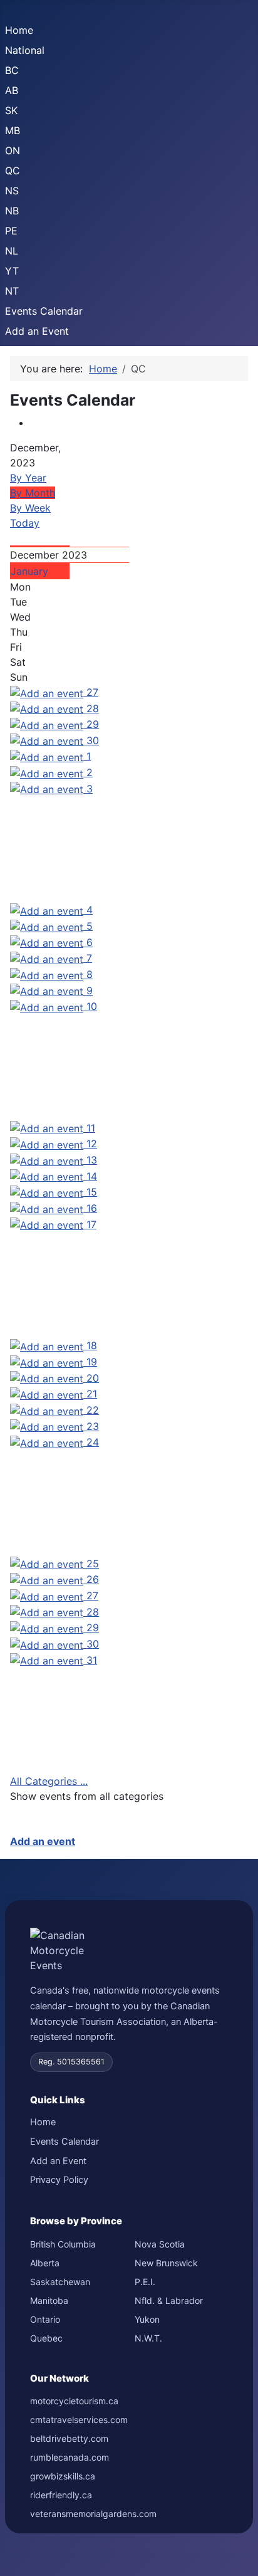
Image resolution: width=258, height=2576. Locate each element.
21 (92, 1394)
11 (91, 1128)
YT (12, 271)
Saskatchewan (60, 2282)
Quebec (46, 2338)
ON (13, 150)
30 (93, 740)
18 (92, 1345)
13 (92, 1160)
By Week (30, 508)
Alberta (45, 2263)
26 (93, 1579)
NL (12, 251)
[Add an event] (48, 692)
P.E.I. (145, 2282)
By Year (28, 478)
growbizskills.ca (63, 2476)
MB (13, 130)
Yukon (147, 2319)
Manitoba (49, 2300)
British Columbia (63, 2244)
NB (12, 211)
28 (93, 708)
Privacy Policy (59, 2180)
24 (93, 1442)
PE (11, 231)
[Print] (34, 423)
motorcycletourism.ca (74, 2401)
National (25, 50)
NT (12, 291)
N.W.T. (148, 2338)
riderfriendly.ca (61, 2495)
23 (93, 1426)
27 (92, 692)
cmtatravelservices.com (79, 2420)
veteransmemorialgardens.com (93, 2514)
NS (12, 191)
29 (93, 724)
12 (92, 1143)
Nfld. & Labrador (169, 2300)
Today (25, 523)
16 (92, 1208)
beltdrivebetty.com (69, 2438)
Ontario (45, 2319)
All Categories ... (49, 1781)
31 (92, 1660)
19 (92, 1362)
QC (13, 171)
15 (92, 1192)
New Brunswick (166, 2263)
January (29, 571)
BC (12, 70)
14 (92, 1176)
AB (12, 90)
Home (19, 30)
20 (93, 1378)
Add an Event (37, 331)
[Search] (14, 538)
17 (91, 1224)
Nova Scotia (160, 2244)
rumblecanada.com (70, 2457)
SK (11, 110)
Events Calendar (44, 311)
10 (92, 1006)
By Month (33, 493)
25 (93, 1564)
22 (93, 1410)
